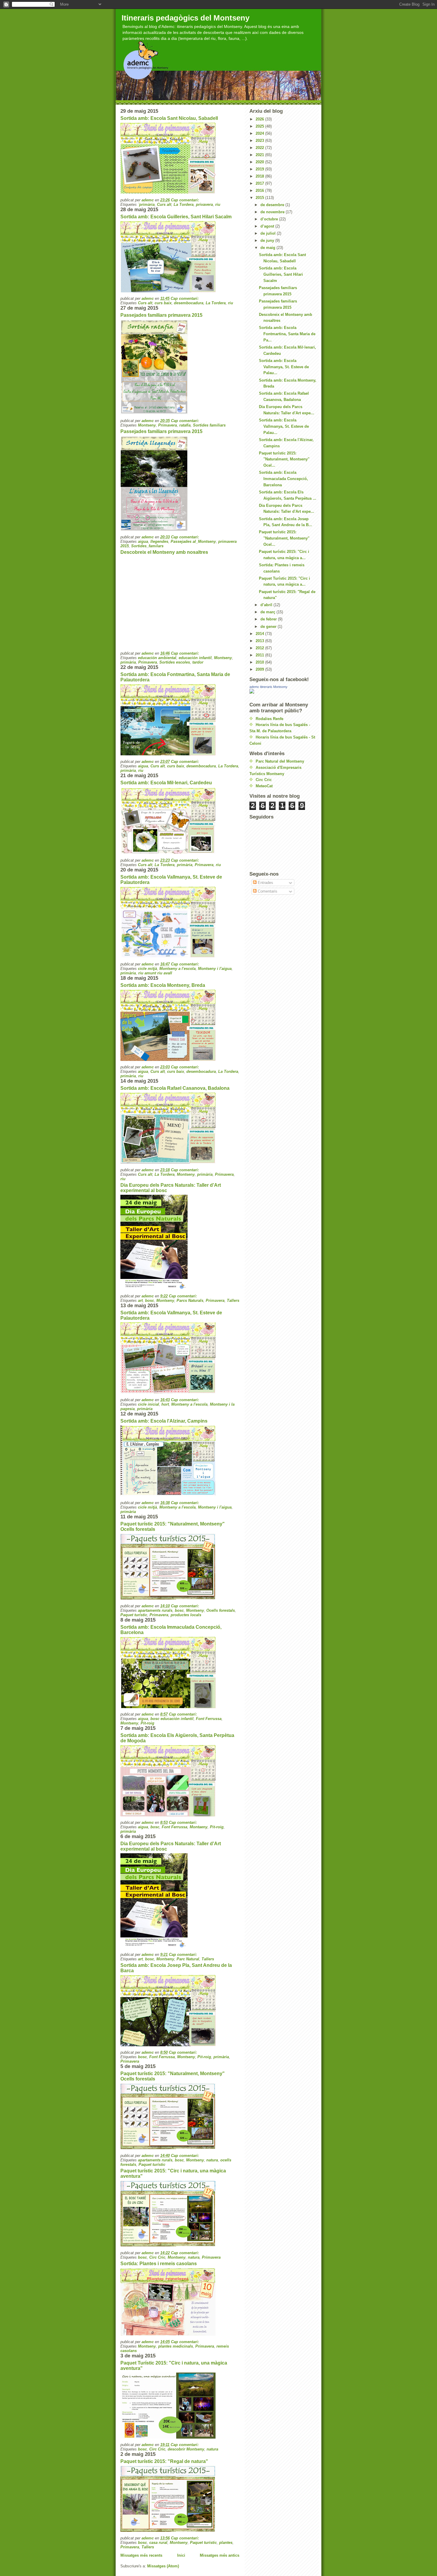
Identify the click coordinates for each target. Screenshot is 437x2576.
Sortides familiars (209, 425)
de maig (268, 248)
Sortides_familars (147, 546)
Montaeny (199, 1827)
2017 (260, 183)
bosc (150, 1300)
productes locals (186, 1615)
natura (212, 2160)
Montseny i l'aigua (215, 969)
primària (128, 662)
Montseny (147, 425)
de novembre (273, 212)
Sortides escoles (175, 662)
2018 (260, 176)
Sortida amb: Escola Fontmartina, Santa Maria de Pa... (287, 334)
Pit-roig (147, 1723)
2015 (260, 198)
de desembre (273, 205)
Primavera (168, 425)
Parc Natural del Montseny (280, 761)
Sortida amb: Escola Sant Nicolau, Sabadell (169, 118)
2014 (260, 634)
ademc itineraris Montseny (268, 687)
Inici (181, 2555)
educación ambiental (157, 658)
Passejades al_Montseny (193, 541)
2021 (260, 155)
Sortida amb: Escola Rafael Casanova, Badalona (175, 1088)
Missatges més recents (141, 2555)
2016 (260, 191)
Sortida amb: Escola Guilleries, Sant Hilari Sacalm (176, 217)
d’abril (267, 605)
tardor (198, 662)
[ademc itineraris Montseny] (283, 691)
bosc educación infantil (172, 1719)
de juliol (269, 233)
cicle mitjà (147, 969)
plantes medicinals (176, 2346)
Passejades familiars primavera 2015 (161, 315)
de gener (269, 627)
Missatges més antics (220, 2555)
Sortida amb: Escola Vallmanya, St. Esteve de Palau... (284, 367)
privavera (204, 204)
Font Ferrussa (209, 1719)
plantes (226, 2543)
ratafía (185, 425)
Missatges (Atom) (163, 2566)
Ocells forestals (221, 1610)
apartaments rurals (155, 1610)
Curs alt (164, 204)
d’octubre (270, 219)
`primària (146, 204)
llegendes (159, 541)
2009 (260, 669)
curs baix (163, 303)
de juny (268, 240)
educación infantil (195, 658)
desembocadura (189, 303)
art (140, 1300)
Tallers (233, 1300)
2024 (260, 133)
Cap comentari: (186, 200)
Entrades (265, 883)
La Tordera (184, 204)
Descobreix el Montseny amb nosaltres (164, 552)
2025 (260, 126)
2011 (260, 655)
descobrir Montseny (186, 2449)
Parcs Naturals (190, 1300)
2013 (260, 641)
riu (218, 204)
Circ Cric (157, 2257)
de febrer (269, 619)
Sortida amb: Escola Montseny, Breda (163, 985)
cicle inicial (148, 1404)
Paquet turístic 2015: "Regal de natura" (164, 2461)
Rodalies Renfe (269, 719)
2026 (260, 119)
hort (165, 1404)
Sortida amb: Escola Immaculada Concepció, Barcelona (283, 479)
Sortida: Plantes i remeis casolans (159, 2264)
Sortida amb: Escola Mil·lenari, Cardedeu (166, 783)
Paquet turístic (134, 1615)
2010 (260, 662)
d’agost (268, 226)
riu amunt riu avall (155, 973)
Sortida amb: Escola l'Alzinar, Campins (164, 1421)
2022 (260, 148)
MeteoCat (264, 786)
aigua (143, 541)
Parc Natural (188, 1959)
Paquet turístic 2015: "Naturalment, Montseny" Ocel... (284, 459)
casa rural (158, 2543)
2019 (260, 169)
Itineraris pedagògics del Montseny (186, 18)
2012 (260, 648)
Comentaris (267, 891)
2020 (260, 162)
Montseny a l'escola (177, 969)
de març (268, 612)
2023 (260, 141)
